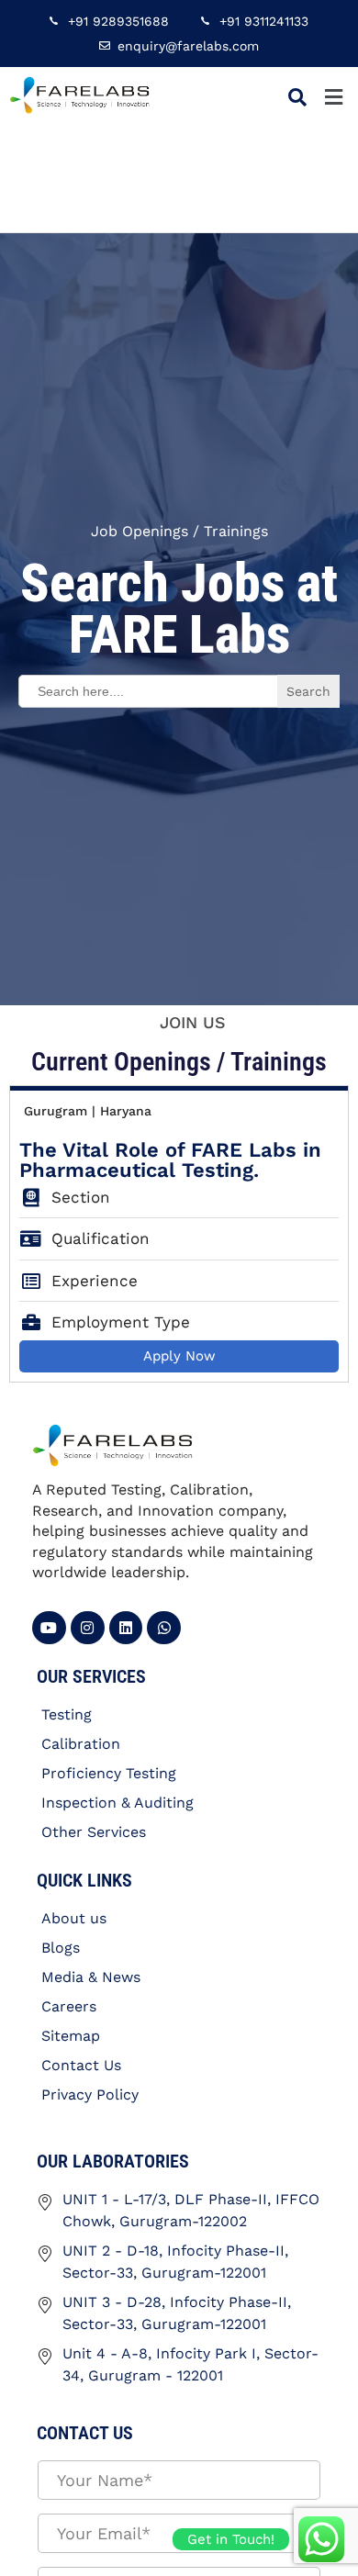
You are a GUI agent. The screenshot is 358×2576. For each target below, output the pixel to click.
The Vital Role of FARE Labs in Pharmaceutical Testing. (170, 1160)
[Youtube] (49, 1628)
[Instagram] (88, 1628)
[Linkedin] (126, 1628)
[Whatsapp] (164, 1628)
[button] (333, 97)
